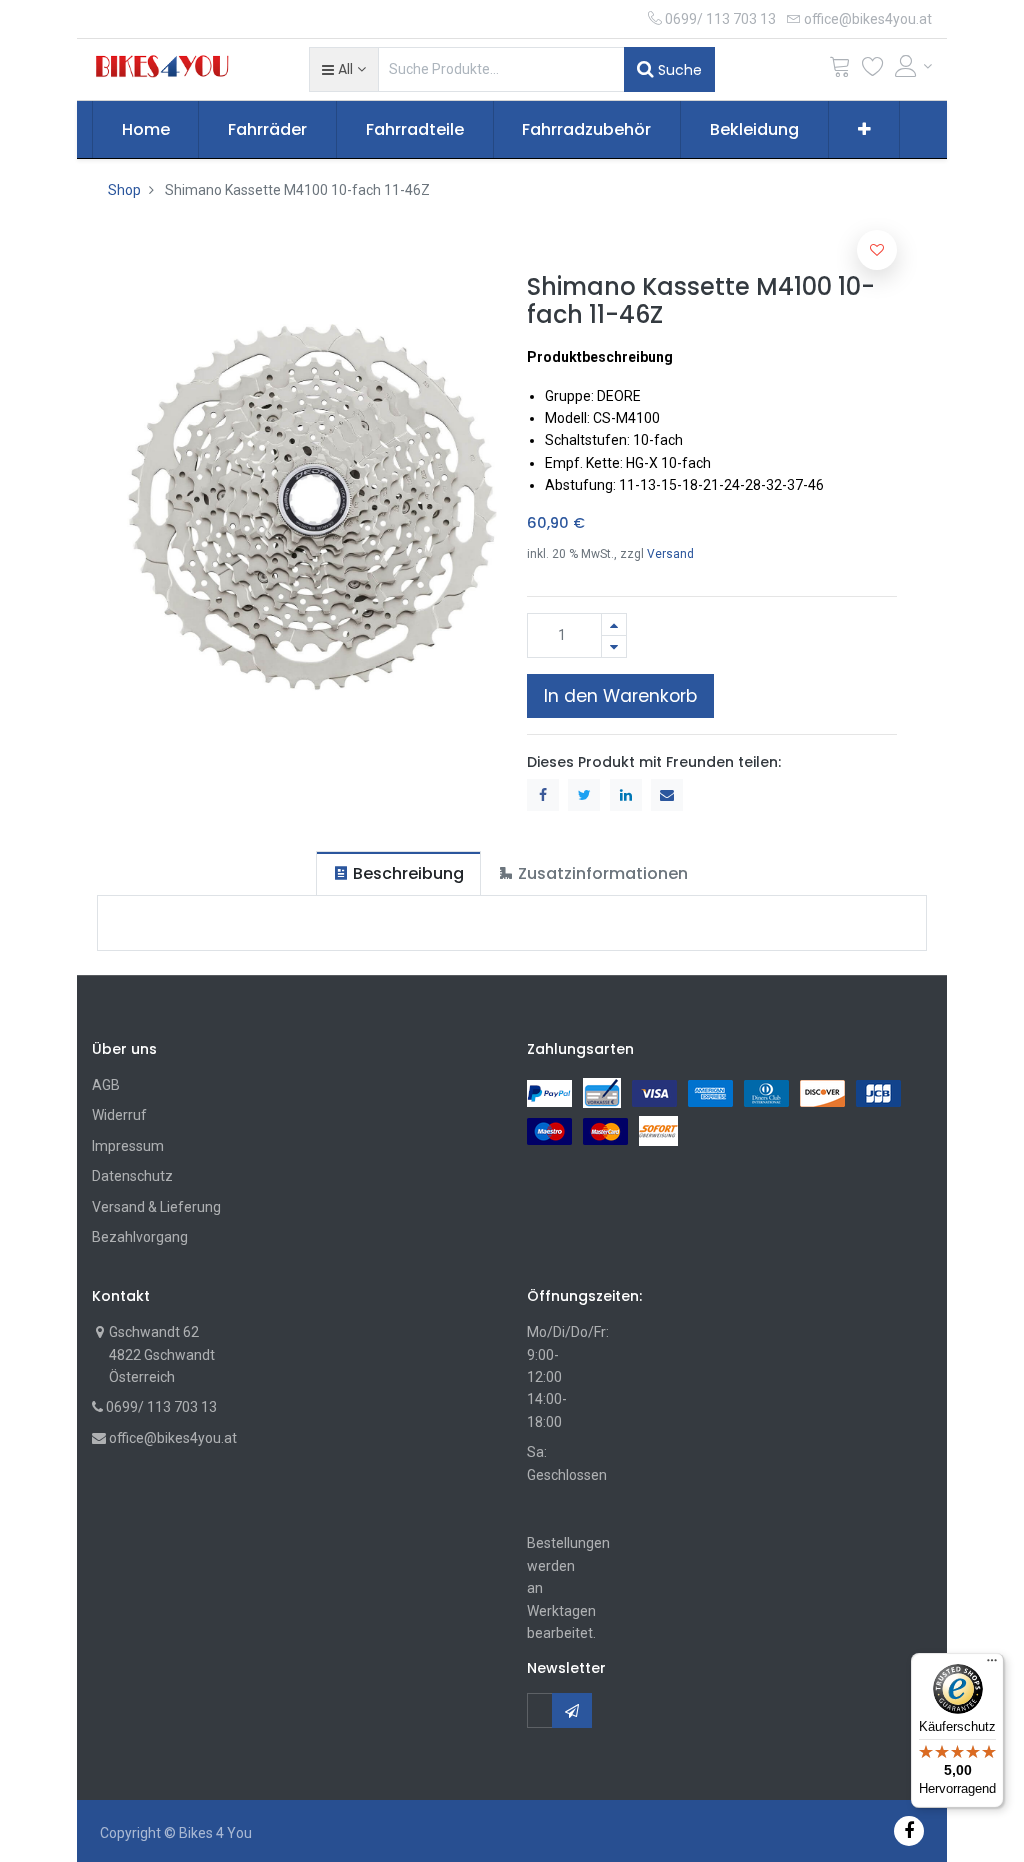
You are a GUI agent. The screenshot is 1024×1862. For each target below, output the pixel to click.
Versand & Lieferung (156, 1207)
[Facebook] (909, 1830)
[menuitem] (146, 130)
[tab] (398, 873)
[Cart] (840, 70)
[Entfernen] (614, 646)
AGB (106, 1085)
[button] (343, 69)
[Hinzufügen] (614, 624)
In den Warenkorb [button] (620, 696)
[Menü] (992, 1665)
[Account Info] (914, 66)
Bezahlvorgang (140, 1237)
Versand (670, 554)
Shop (124, 190)
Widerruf (119, 1115)
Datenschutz (132, 1176)
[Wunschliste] (873, 70)
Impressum (128, 1146)
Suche (678, 70)
